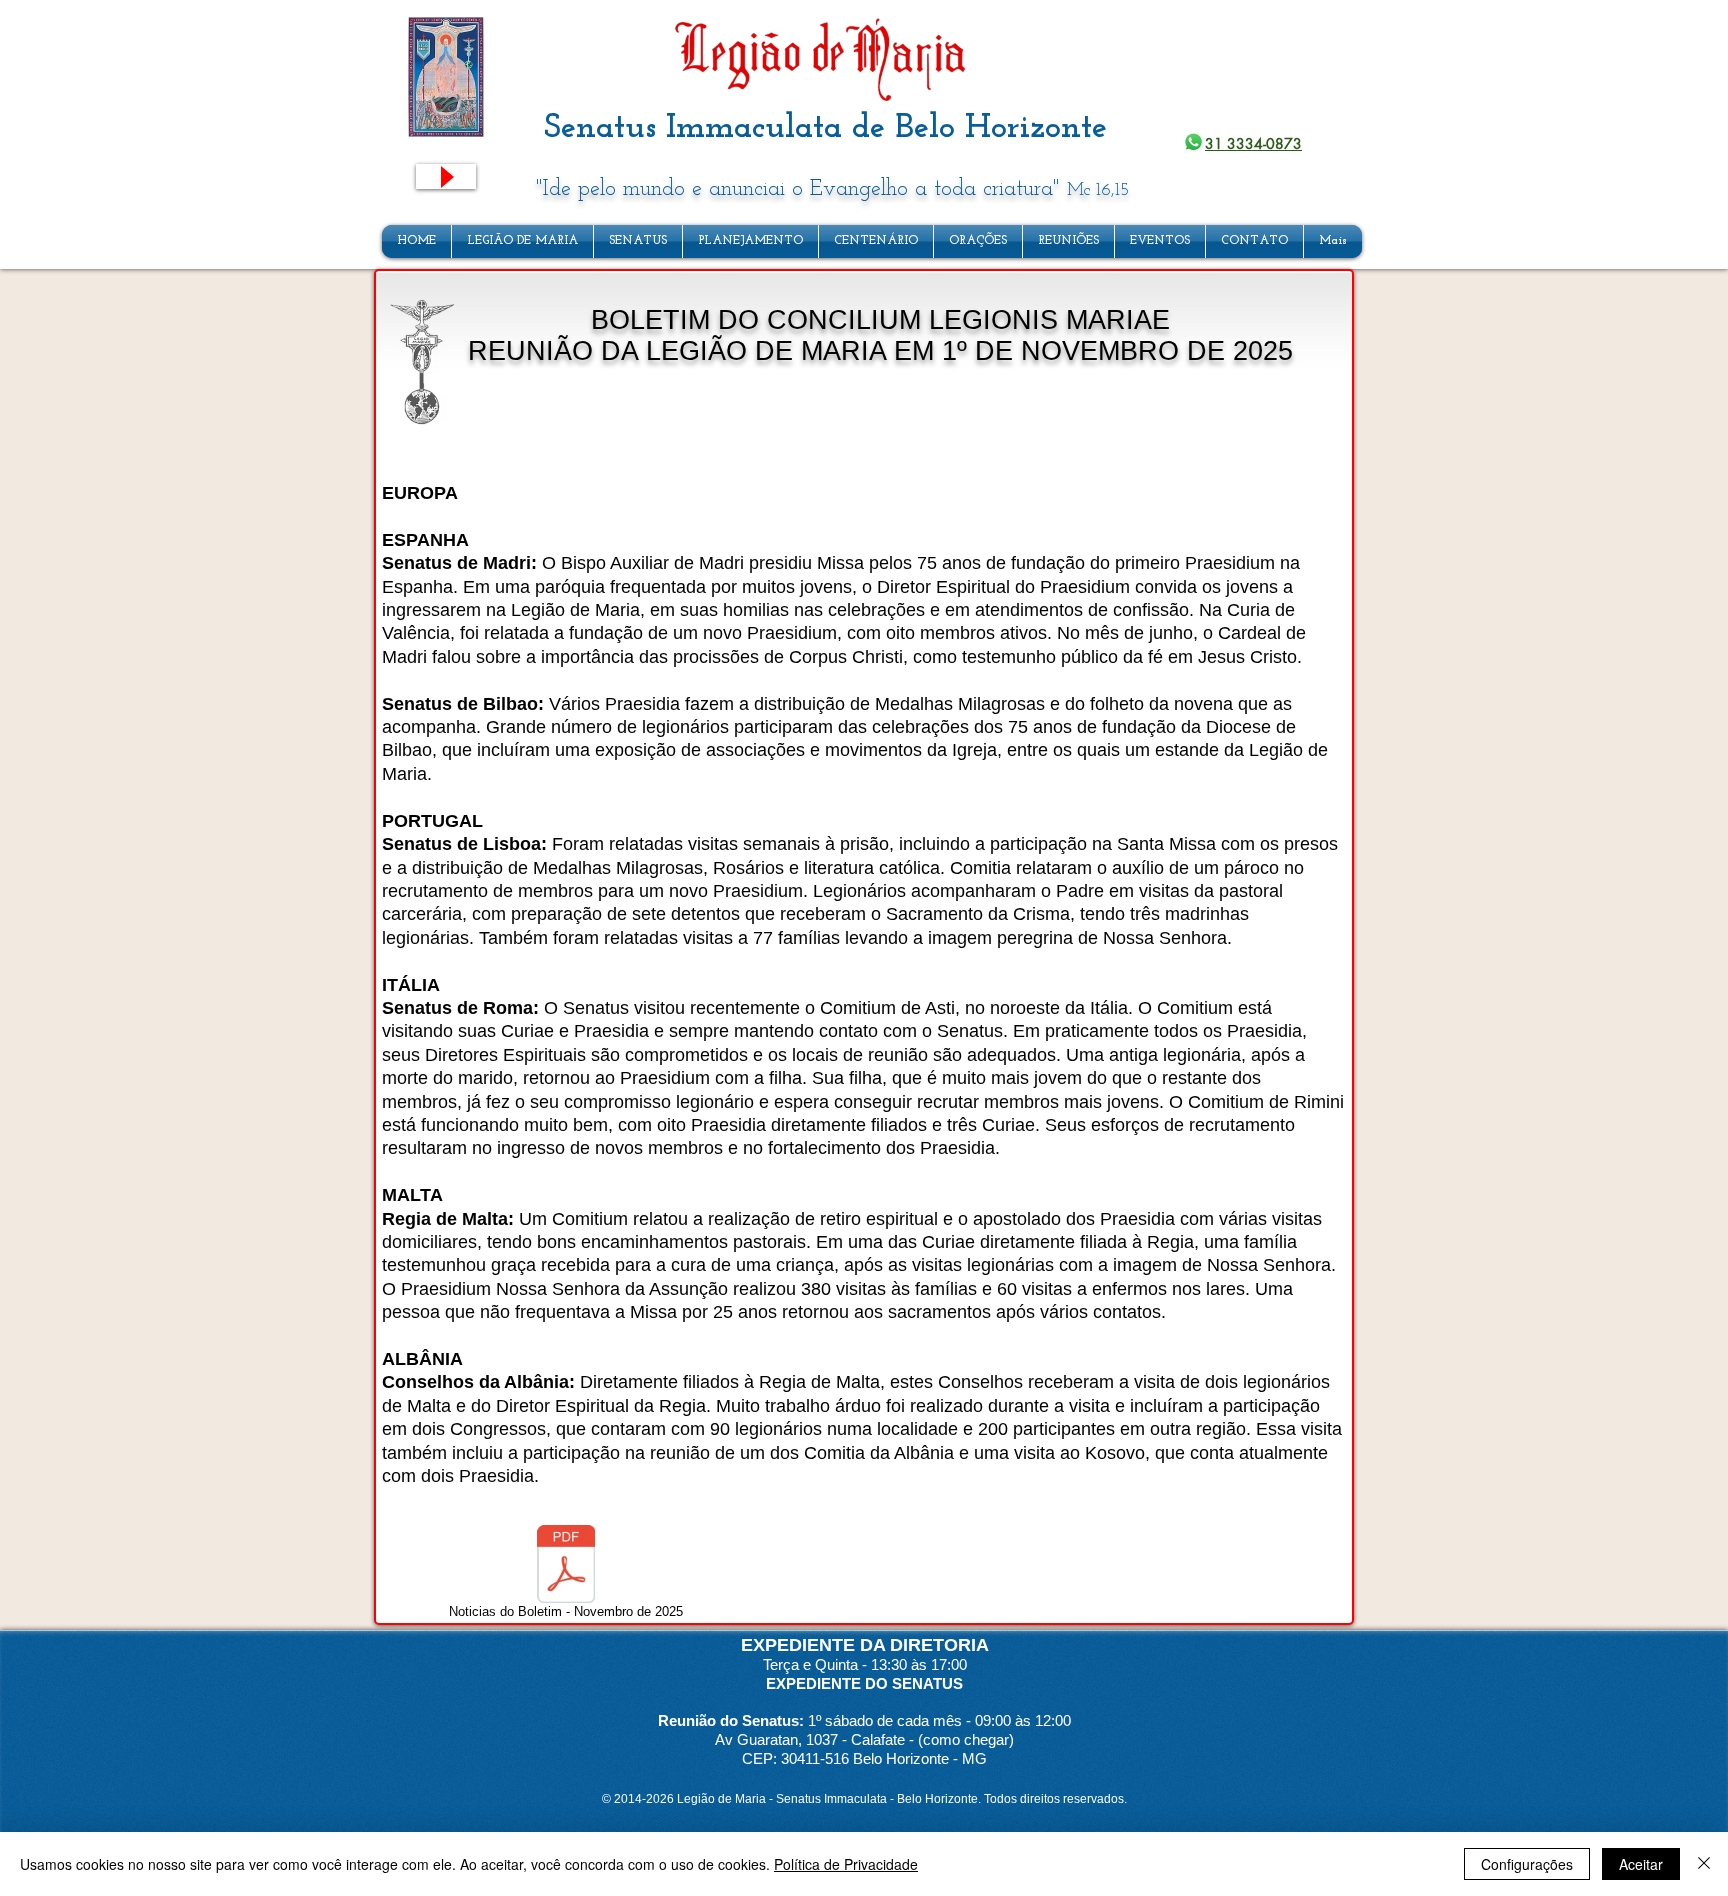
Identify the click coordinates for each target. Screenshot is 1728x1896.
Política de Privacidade (846, 1864)
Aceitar (1641, 1864)
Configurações (1527, 1864)
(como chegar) (966, 1739)
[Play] (446, 176)
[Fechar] (1704, 1864)
